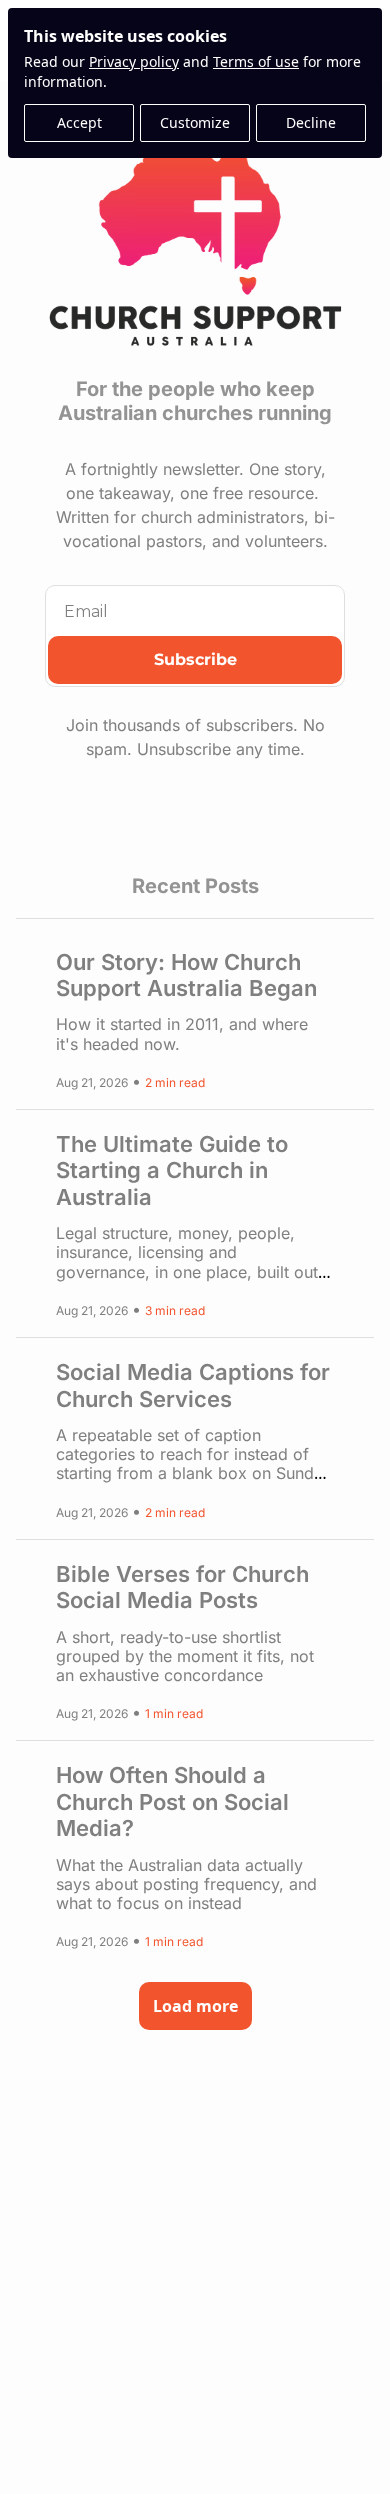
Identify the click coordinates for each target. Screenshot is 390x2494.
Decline (311, 122)
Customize (195, 122)
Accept (79, 122)
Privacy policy (134, 61)
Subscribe (195, 659)
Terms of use (256, 61)
